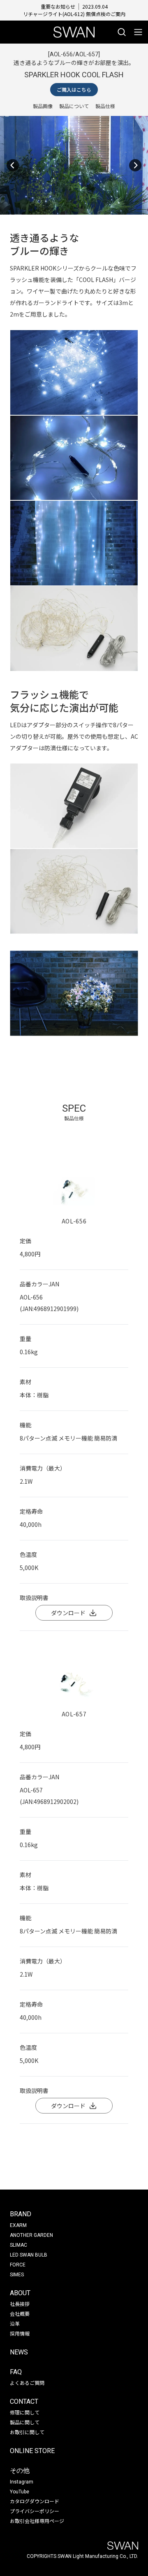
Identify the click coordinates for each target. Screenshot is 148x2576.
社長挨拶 (20, 2304)
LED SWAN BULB (29, 2255)
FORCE (18, 2265)
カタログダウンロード (35, 2501)
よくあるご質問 (27, 2383)
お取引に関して (27, 2432)
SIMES (17, 2275)
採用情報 (20, 2333)
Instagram (22, 2482)
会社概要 (20, 2314)
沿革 (15, 2323)
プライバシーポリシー (35, 2511)
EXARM (18, 2225)
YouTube (20, 2492)
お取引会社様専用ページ (37, 2521)
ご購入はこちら (74, 89)
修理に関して (25, 2412)
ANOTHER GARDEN (31, 2235)
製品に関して (25, 2422)
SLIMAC (18, 2245)
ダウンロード (68, 1613)
